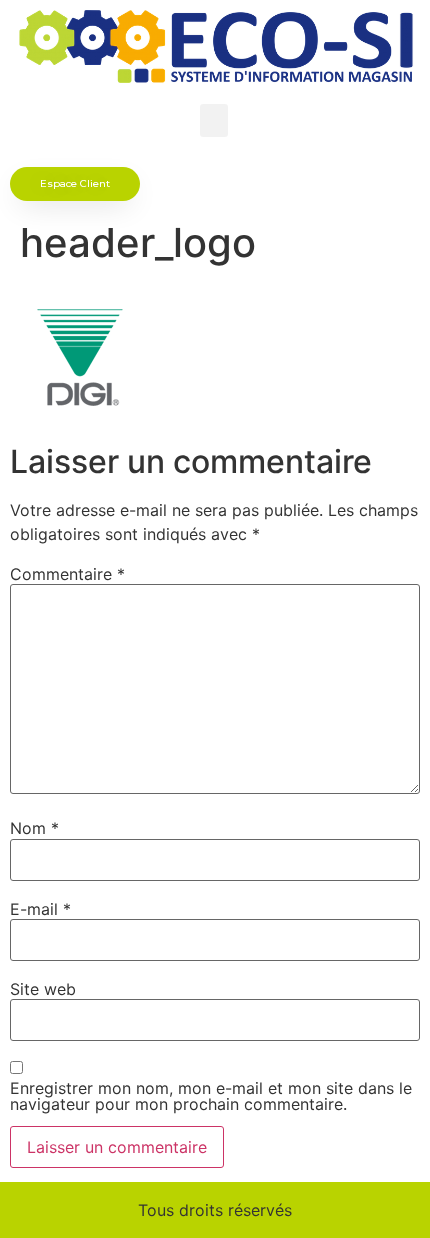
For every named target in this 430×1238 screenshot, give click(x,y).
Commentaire (67, 574)
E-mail (40, 909)
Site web (43, 989)
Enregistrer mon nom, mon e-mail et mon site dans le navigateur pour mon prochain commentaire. (211, 1096)
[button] (214, 120)
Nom (34, 828)
